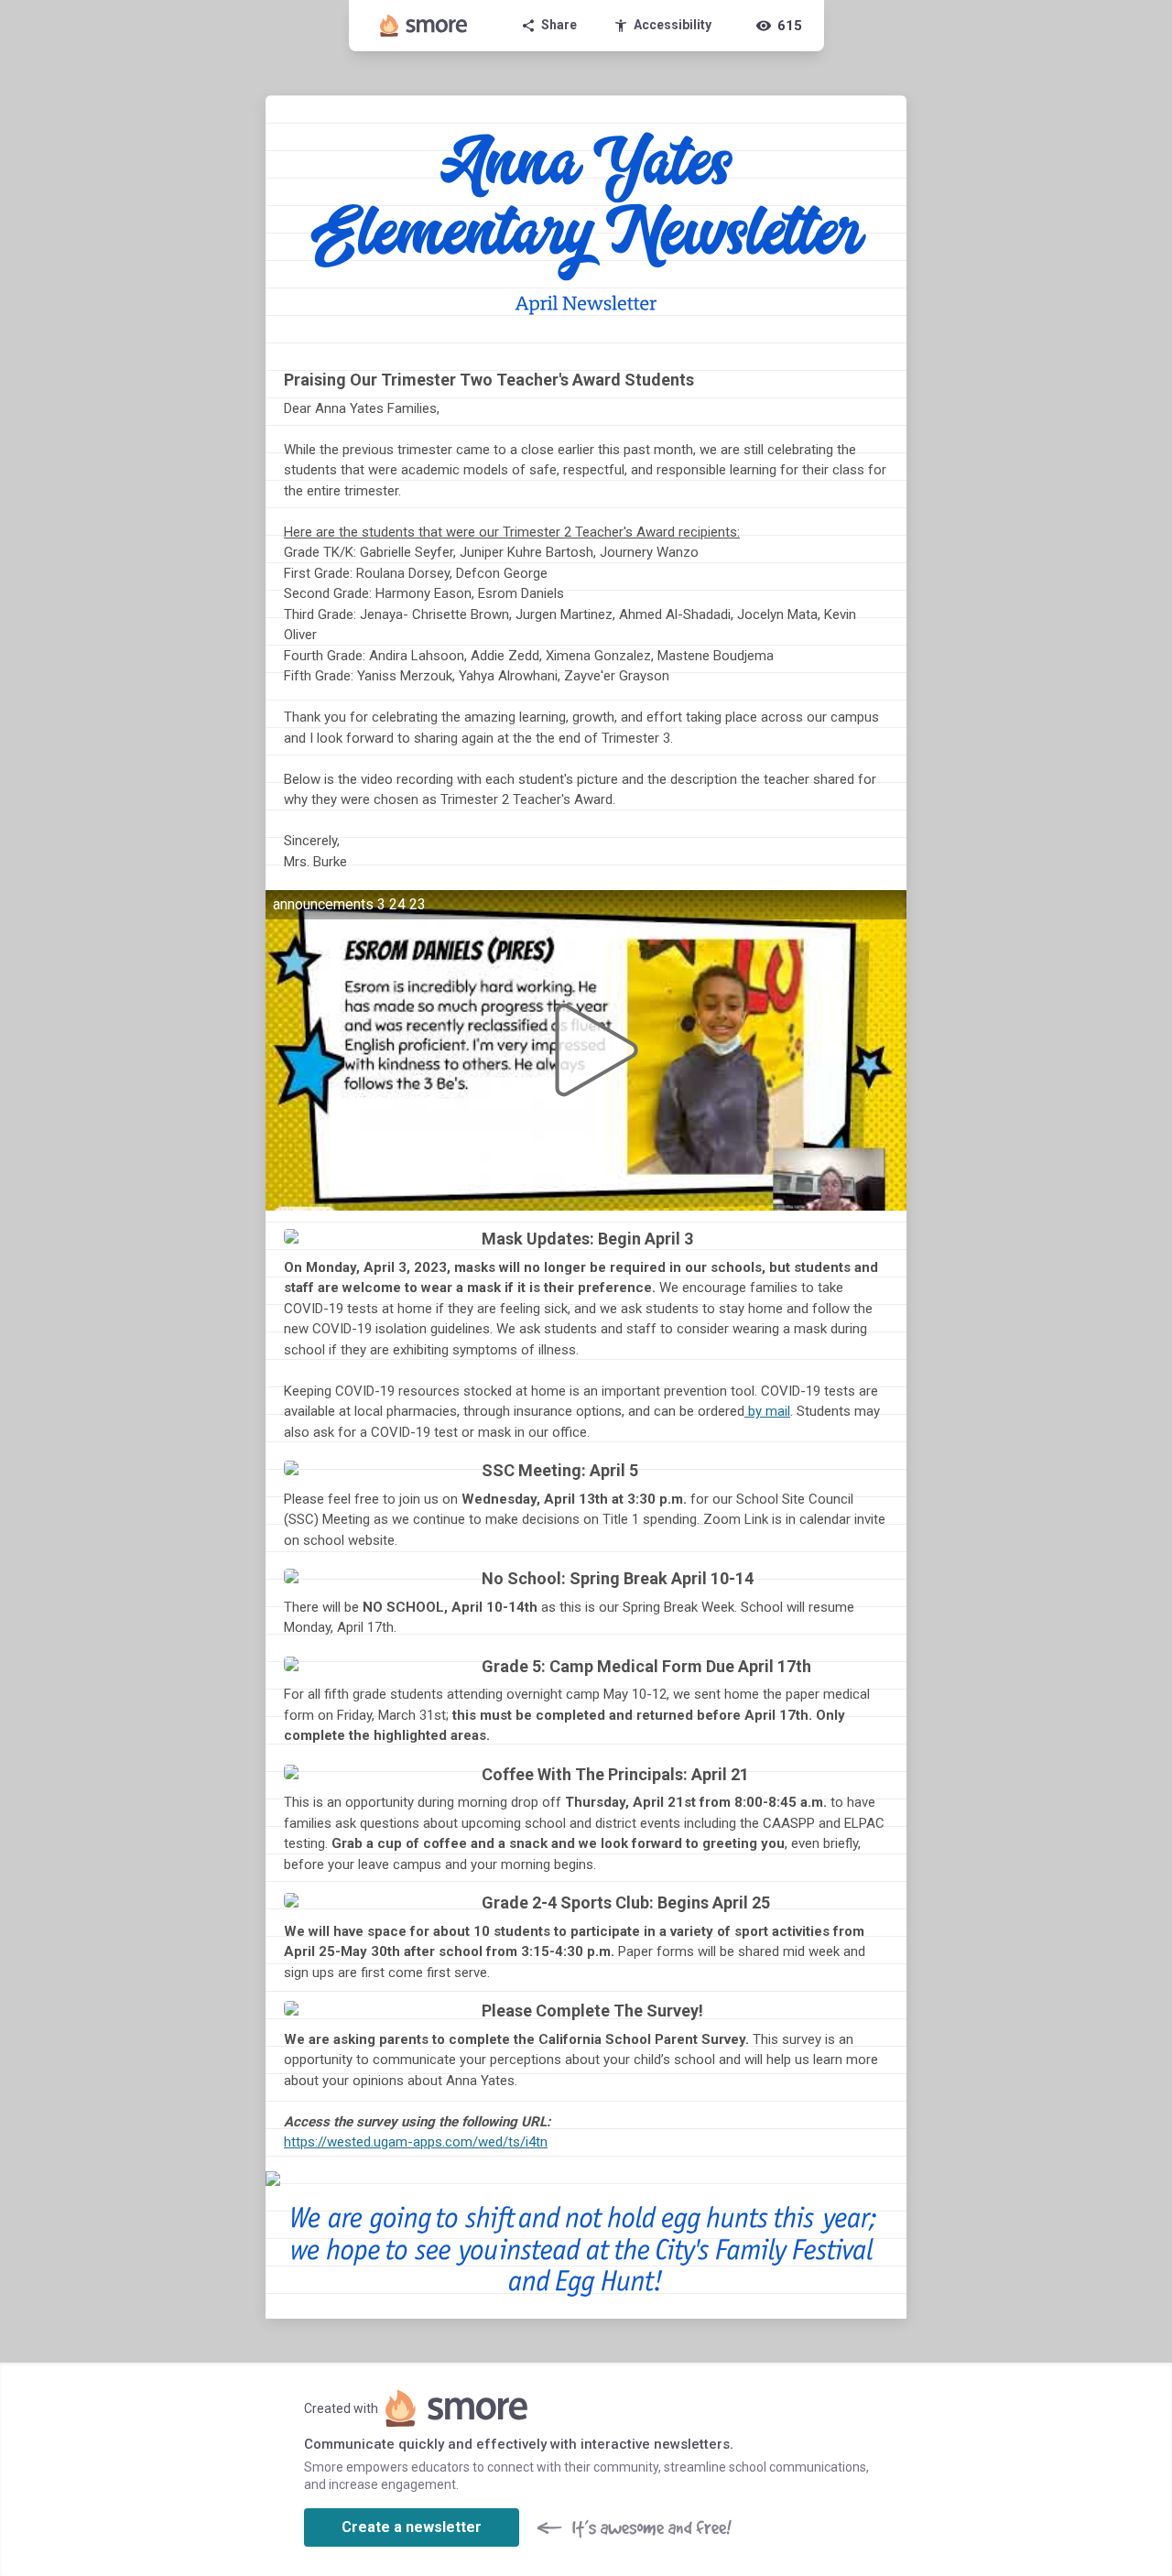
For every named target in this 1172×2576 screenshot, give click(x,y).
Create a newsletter (412, 2527)
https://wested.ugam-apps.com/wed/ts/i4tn (416, 2142)
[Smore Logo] (424, 26)
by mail (769, 1411)
